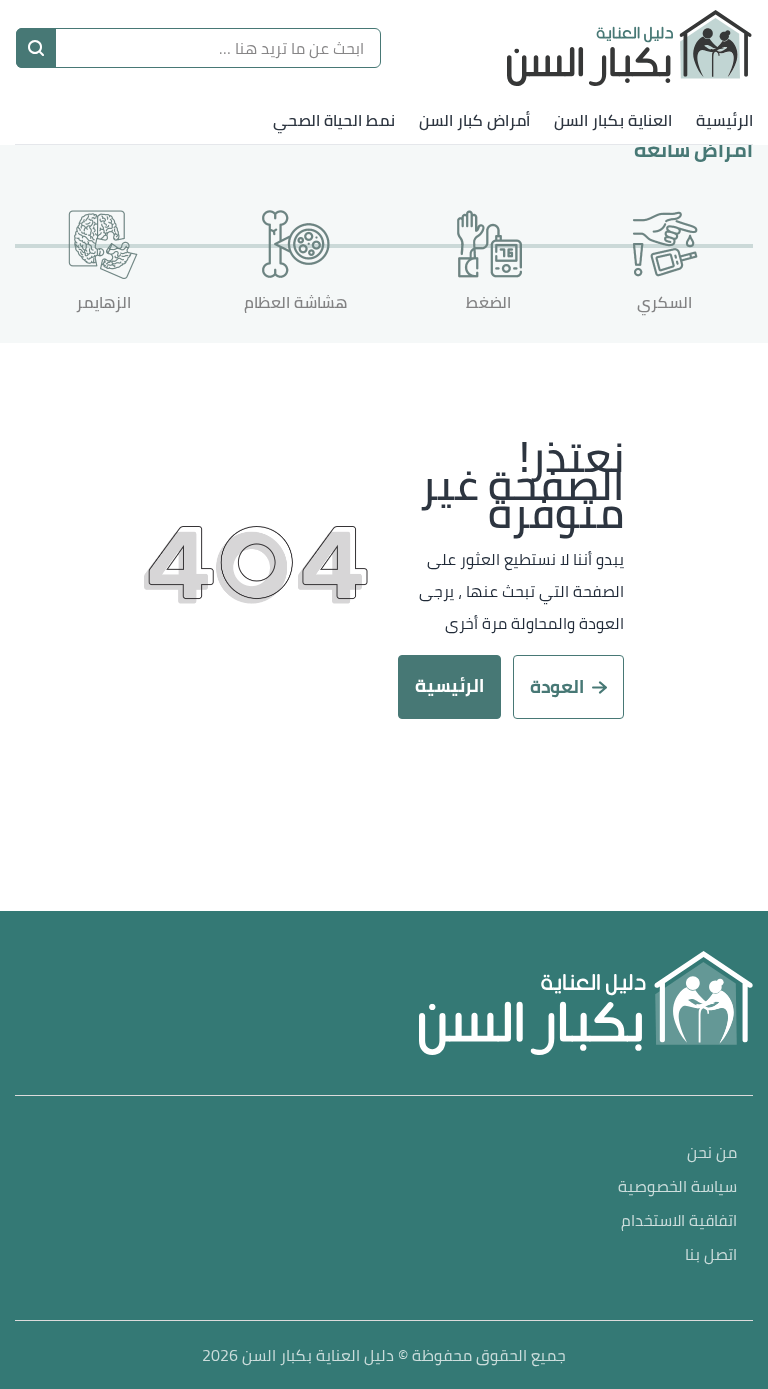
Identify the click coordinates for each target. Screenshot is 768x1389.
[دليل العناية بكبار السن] (629, 48)
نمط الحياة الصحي (334, 120)
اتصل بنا (711, 1255)
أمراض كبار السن (474, 120)
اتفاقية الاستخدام (679, 1221)
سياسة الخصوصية (677, 1187)
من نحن (712, 1153)
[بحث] (36, 48)
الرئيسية (724, 120)
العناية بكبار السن (613, 120)
